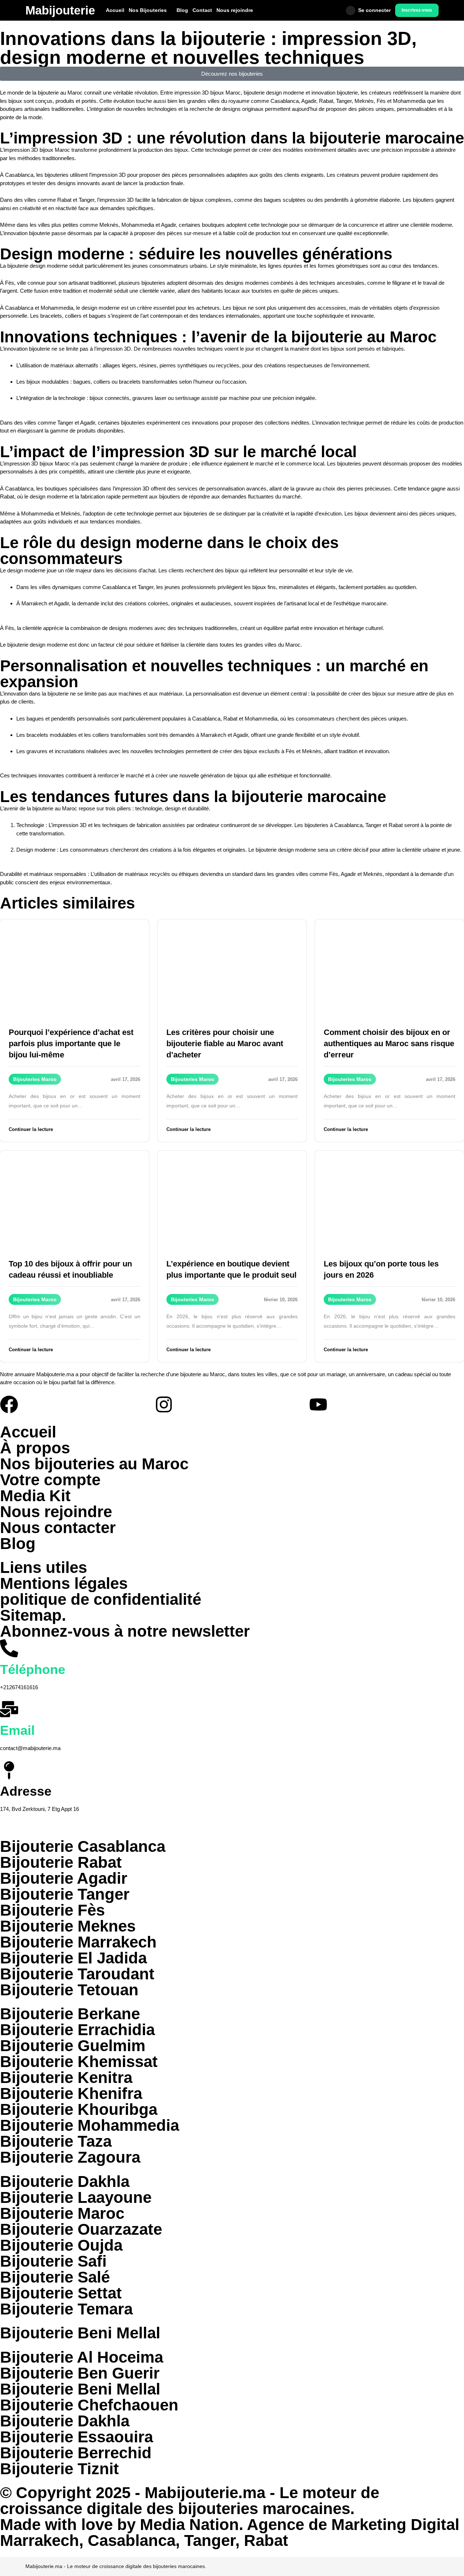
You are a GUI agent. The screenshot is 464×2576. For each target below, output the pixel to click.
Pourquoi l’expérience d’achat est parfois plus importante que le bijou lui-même (71, 1043)
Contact (202, 10)
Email (17, 1730)
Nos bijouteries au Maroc (94, 1464)
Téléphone (33, 1669)
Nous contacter (58, 1527)
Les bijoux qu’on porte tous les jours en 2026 (381, 1269)
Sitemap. (33, 1615)
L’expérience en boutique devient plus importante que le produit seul (231, 1269)
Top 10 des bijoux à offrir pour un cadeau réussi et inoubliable (70, 1269)
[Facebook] (9, 1404)
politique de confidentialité (101, 1599)
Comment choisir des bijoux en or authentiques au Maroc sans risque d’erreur (389, 1043)
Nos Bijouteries (148, 10)
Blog (182, 10)
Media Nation (189, 2524)
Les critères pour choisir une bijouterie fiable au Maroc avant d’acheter (225, 1043)
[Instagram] (164, 1404)
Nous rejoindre (235, 10)
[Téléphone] (9, 1648)
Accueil (115, 10)
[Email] (9, 1709)
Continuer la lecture (31, 1129)
